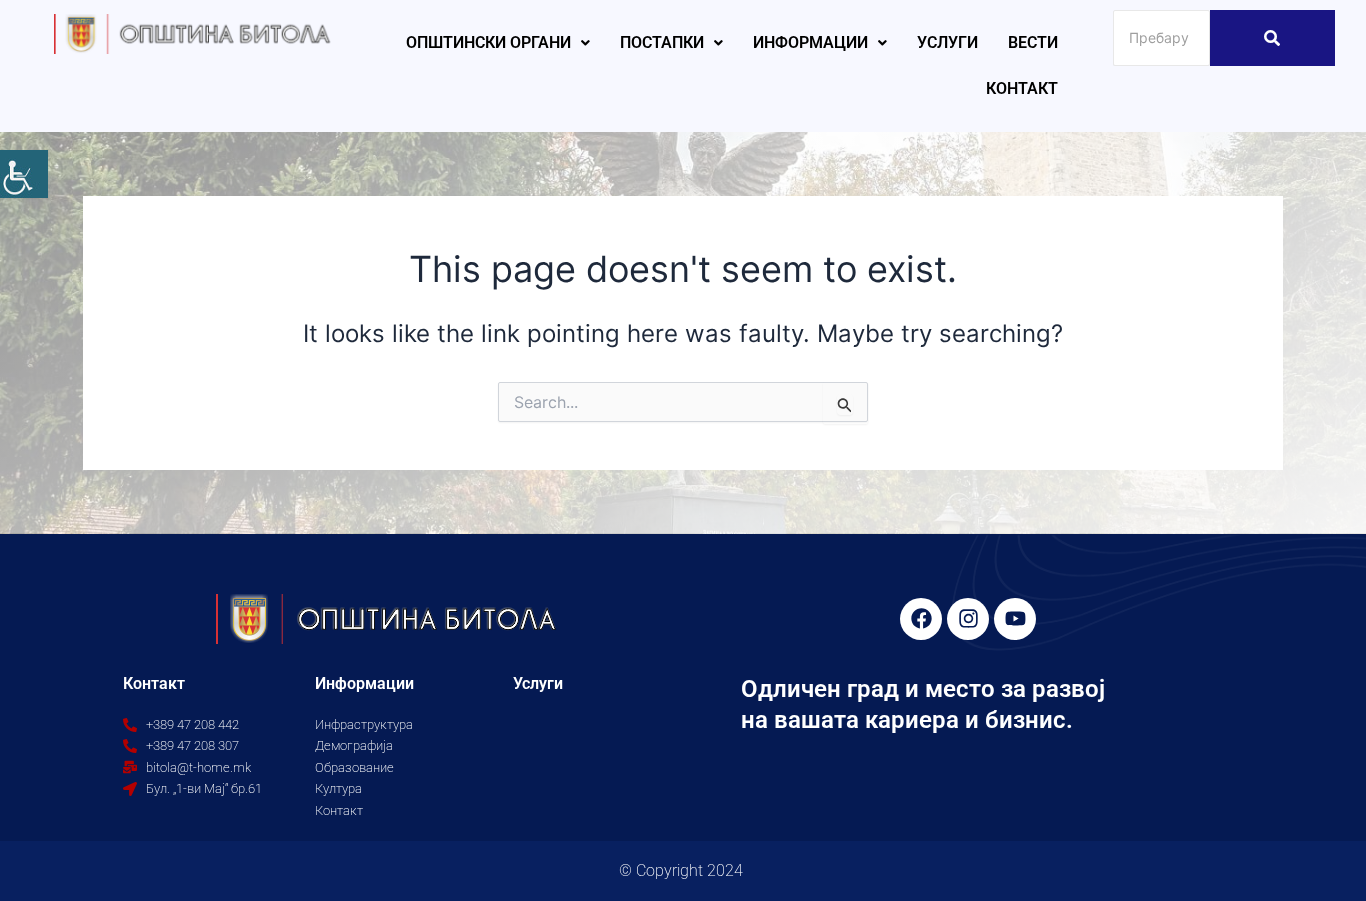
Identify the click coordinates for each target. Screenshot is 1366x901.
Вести (1033, 42)
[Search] (1272, 38)
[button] (498, 43)
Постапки (662, 42)
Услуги (947, 42)
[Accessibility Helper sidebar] (24, 174)
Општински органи (488, 42)
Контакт (1022, 88)
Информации (810, 42)
